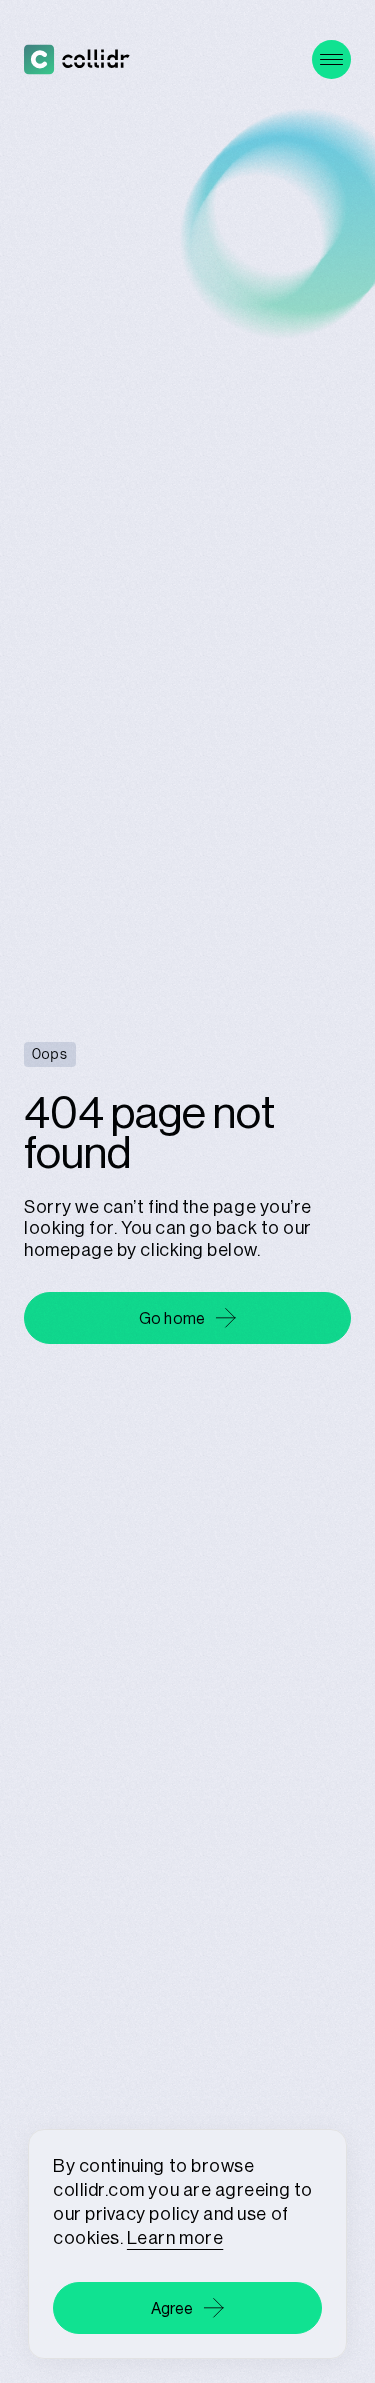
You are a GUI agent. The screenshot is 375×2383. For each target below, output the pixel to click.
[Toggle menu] (331, 59)
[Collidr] (77, 59)
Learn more (175, 2237)
